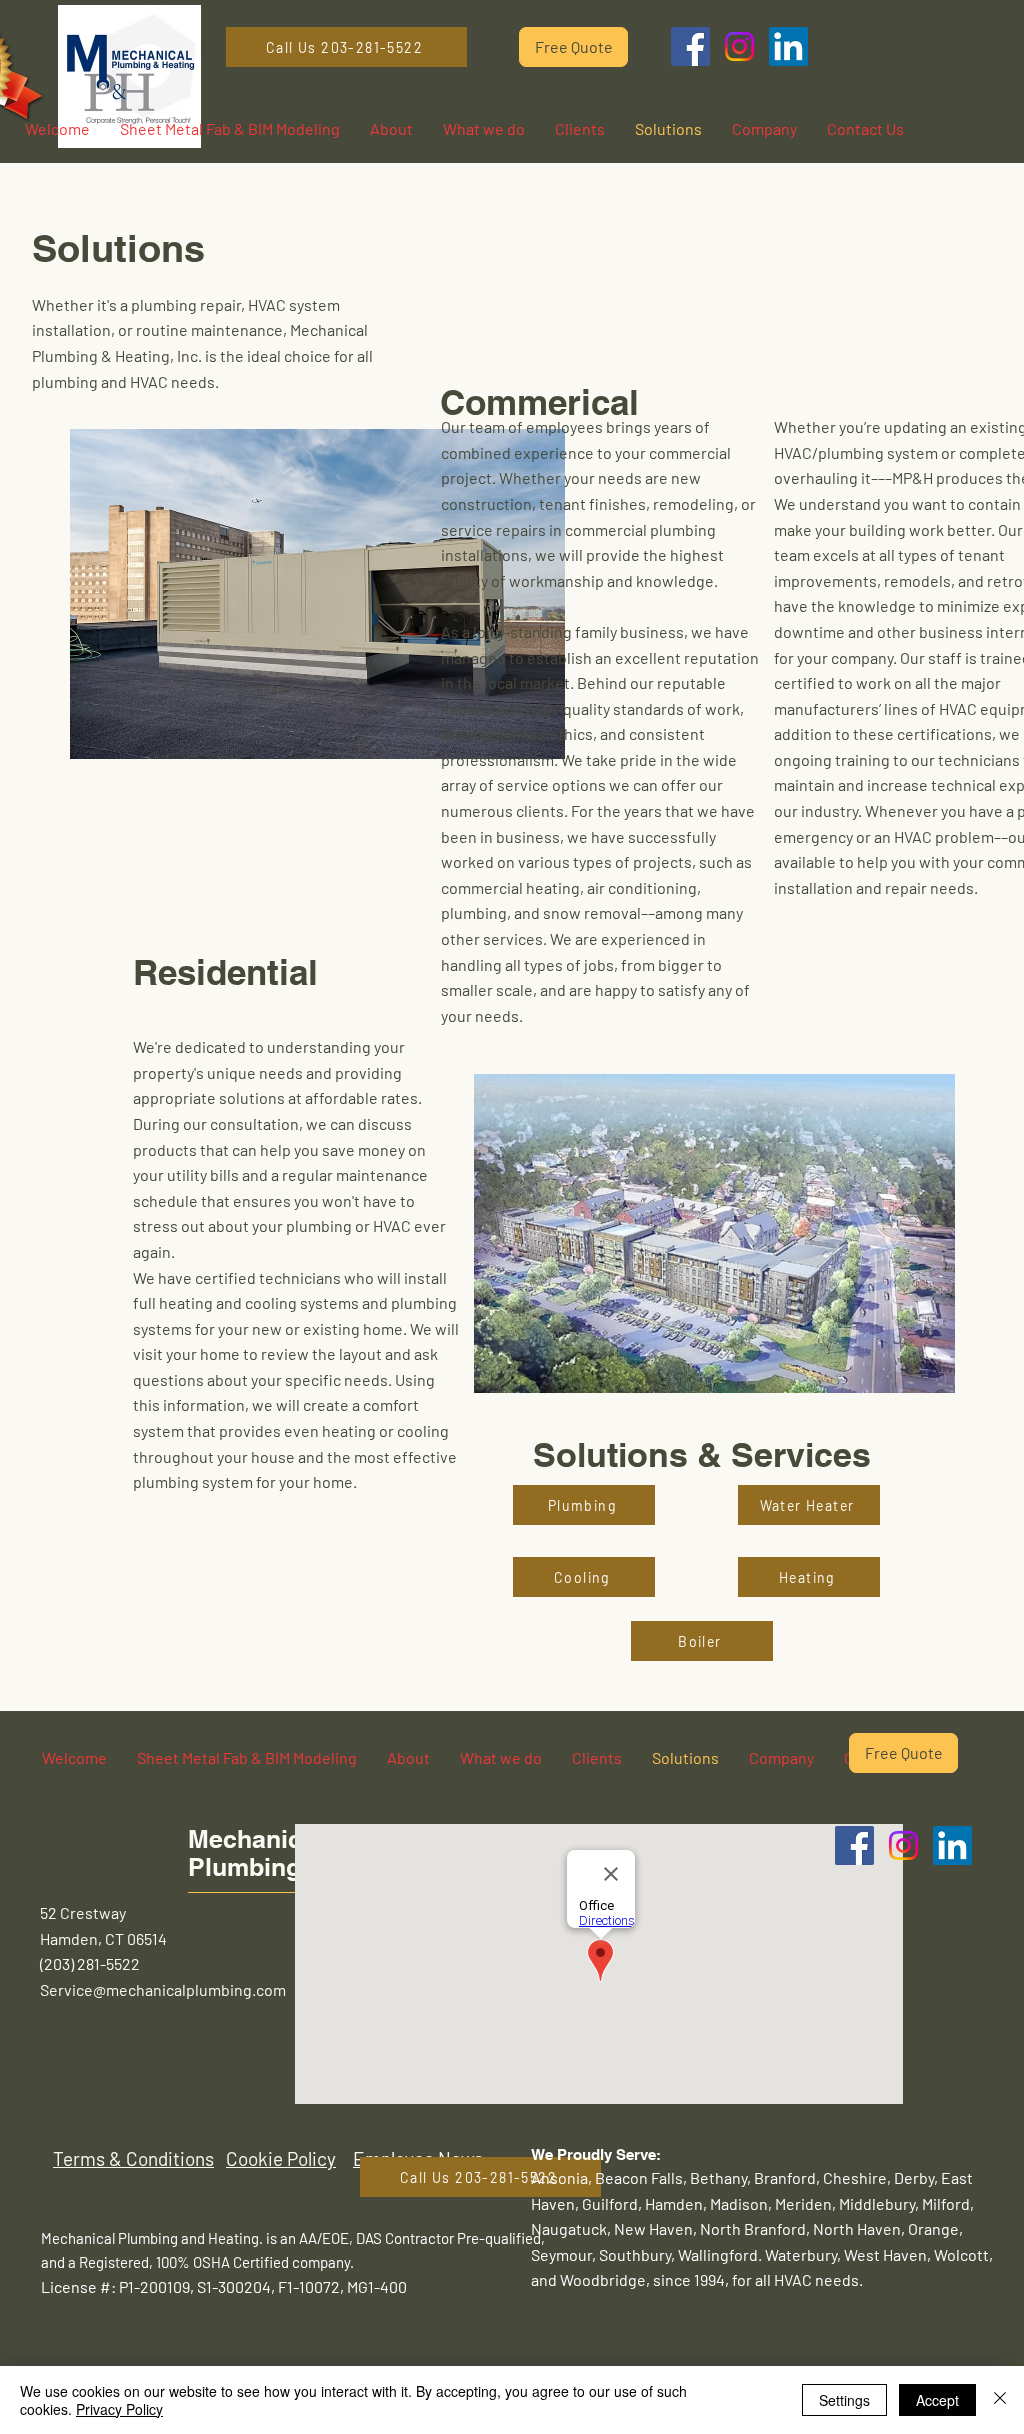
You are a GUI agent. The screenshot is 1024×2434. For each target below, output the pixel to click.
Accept (937, 2400)
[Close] (1000, 2400)
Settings (844, 2400)
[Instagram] (739, 46)
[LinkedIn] (788, 46)
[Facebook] (690, 46)
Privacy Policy (119, 2409)
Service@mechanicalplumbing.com (163, 1989)
